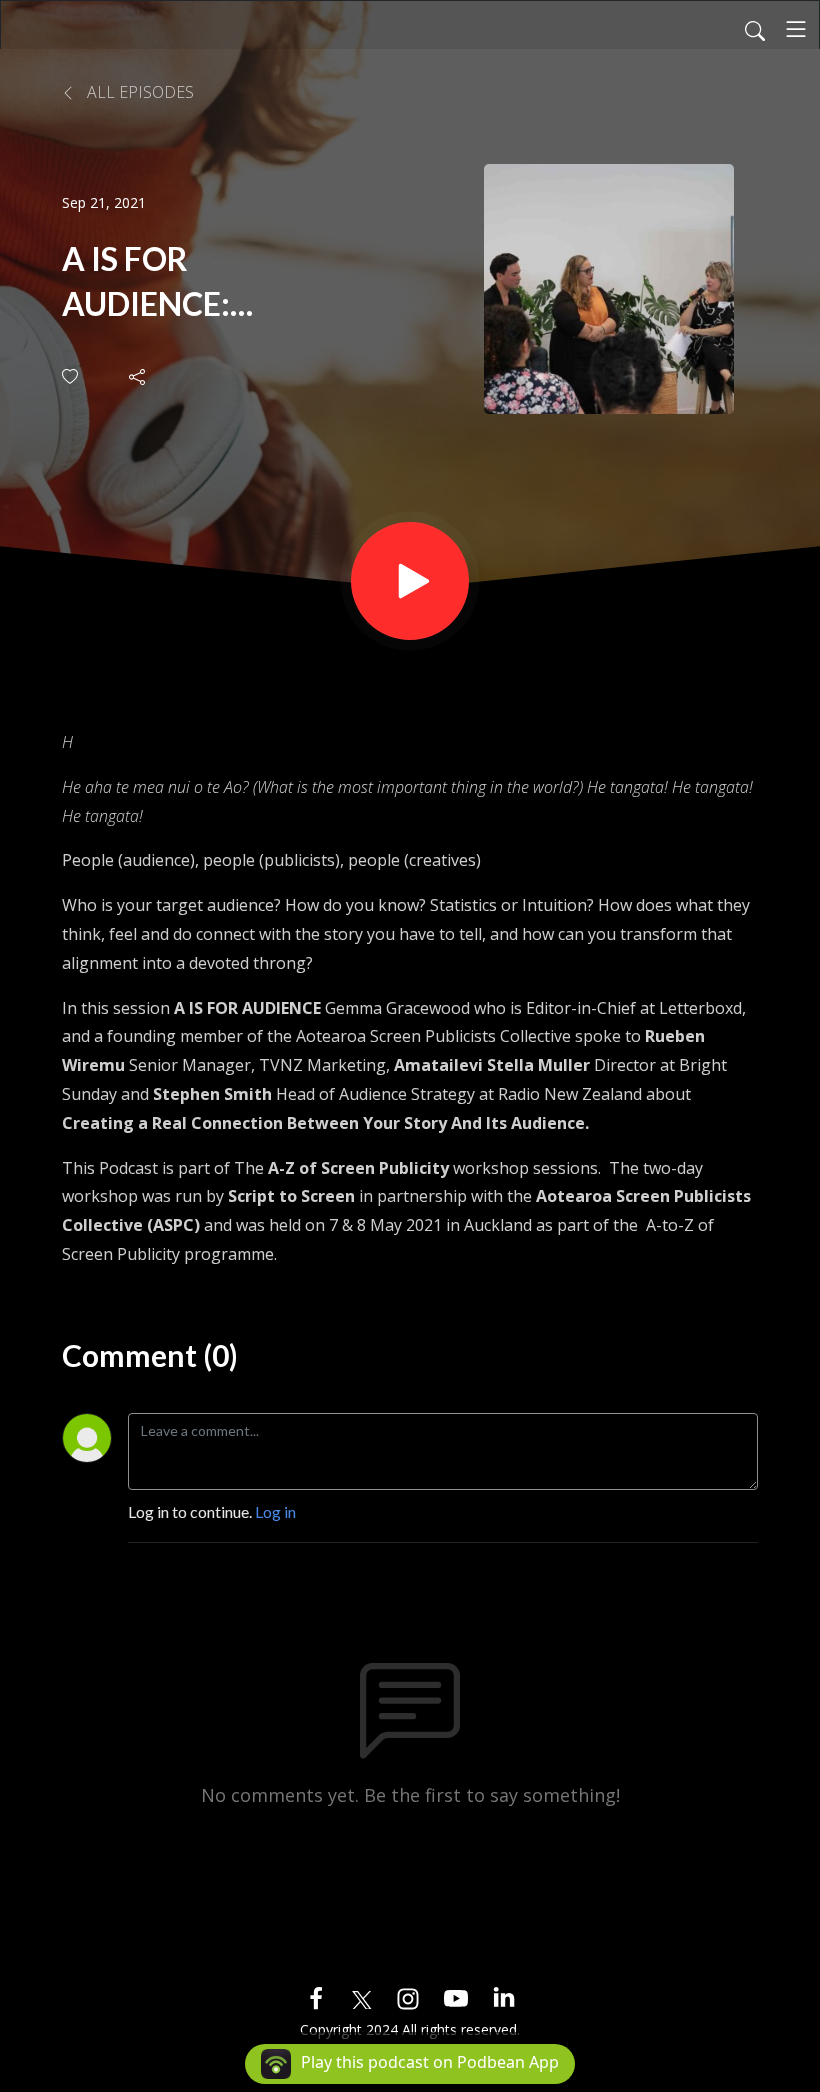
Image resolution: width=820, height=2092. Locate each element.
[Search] (755, 29)
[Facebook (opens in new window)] (316, 1996)
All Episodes (138, 92)
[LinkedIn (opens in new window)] (504, 1996)
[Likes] (71, 376)
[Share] (138, 377)
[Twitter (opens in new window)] (362, 1996)
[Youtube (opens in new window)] (456, 1996)
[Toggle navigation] (796, 29)
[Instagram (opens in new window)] (408, 1996)
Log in (275, 1511)
